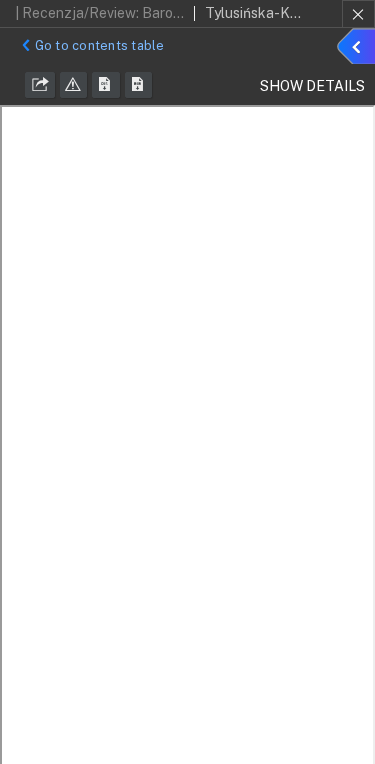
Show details (359, 49)
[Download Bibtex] (139, 85)
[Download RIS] (106, 85)
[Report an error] (74, 85)
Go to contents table (100, 45)
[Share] (40, 85)
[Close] (358, 14)
